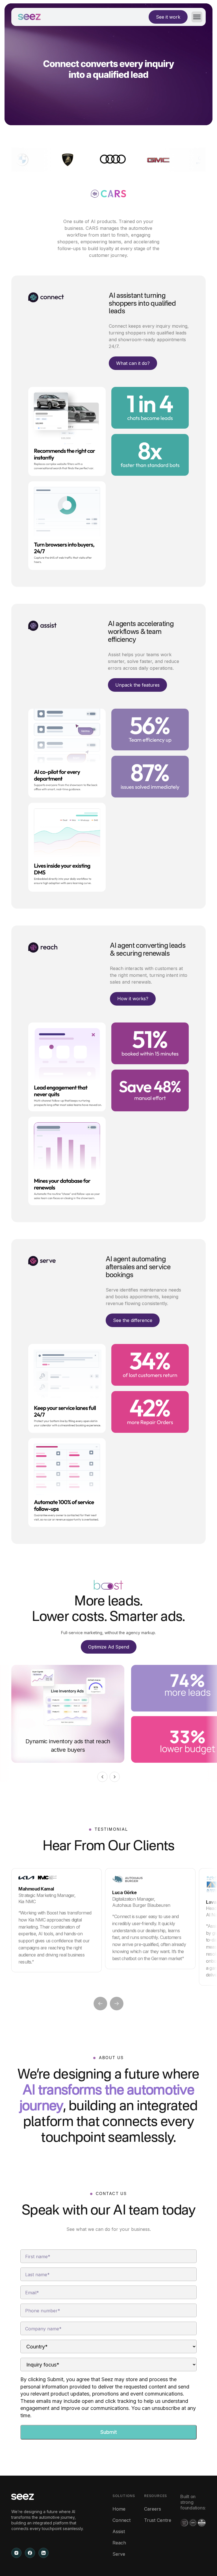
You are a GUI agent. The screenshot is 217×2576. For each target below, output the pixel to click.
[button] (195, 17)
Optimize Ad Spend (109, 1647)
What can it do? (133, 363)
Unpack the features (137, 685)
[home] (29, 17)
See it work (168, 17)
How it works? (133, 999)
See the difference (133, 1320)
